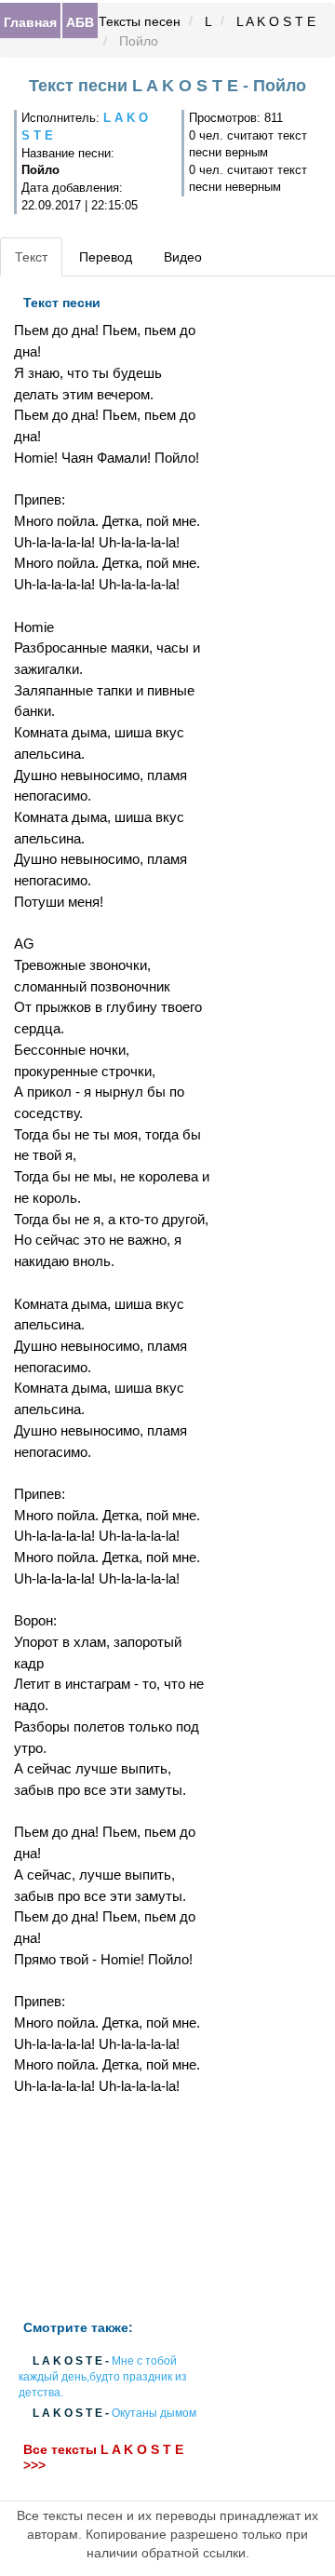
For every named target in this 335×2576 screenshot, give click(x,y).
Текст (31, 257)
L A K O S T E (276, 21)
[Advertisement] (112, 2208)
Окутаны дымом (154, 2414)
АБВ (80, 21)
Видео (183, 257)
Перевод (106, 257)
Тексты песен (140, 21)
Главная (30, 21)
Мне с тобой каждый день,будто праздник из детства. (103, 2377)
